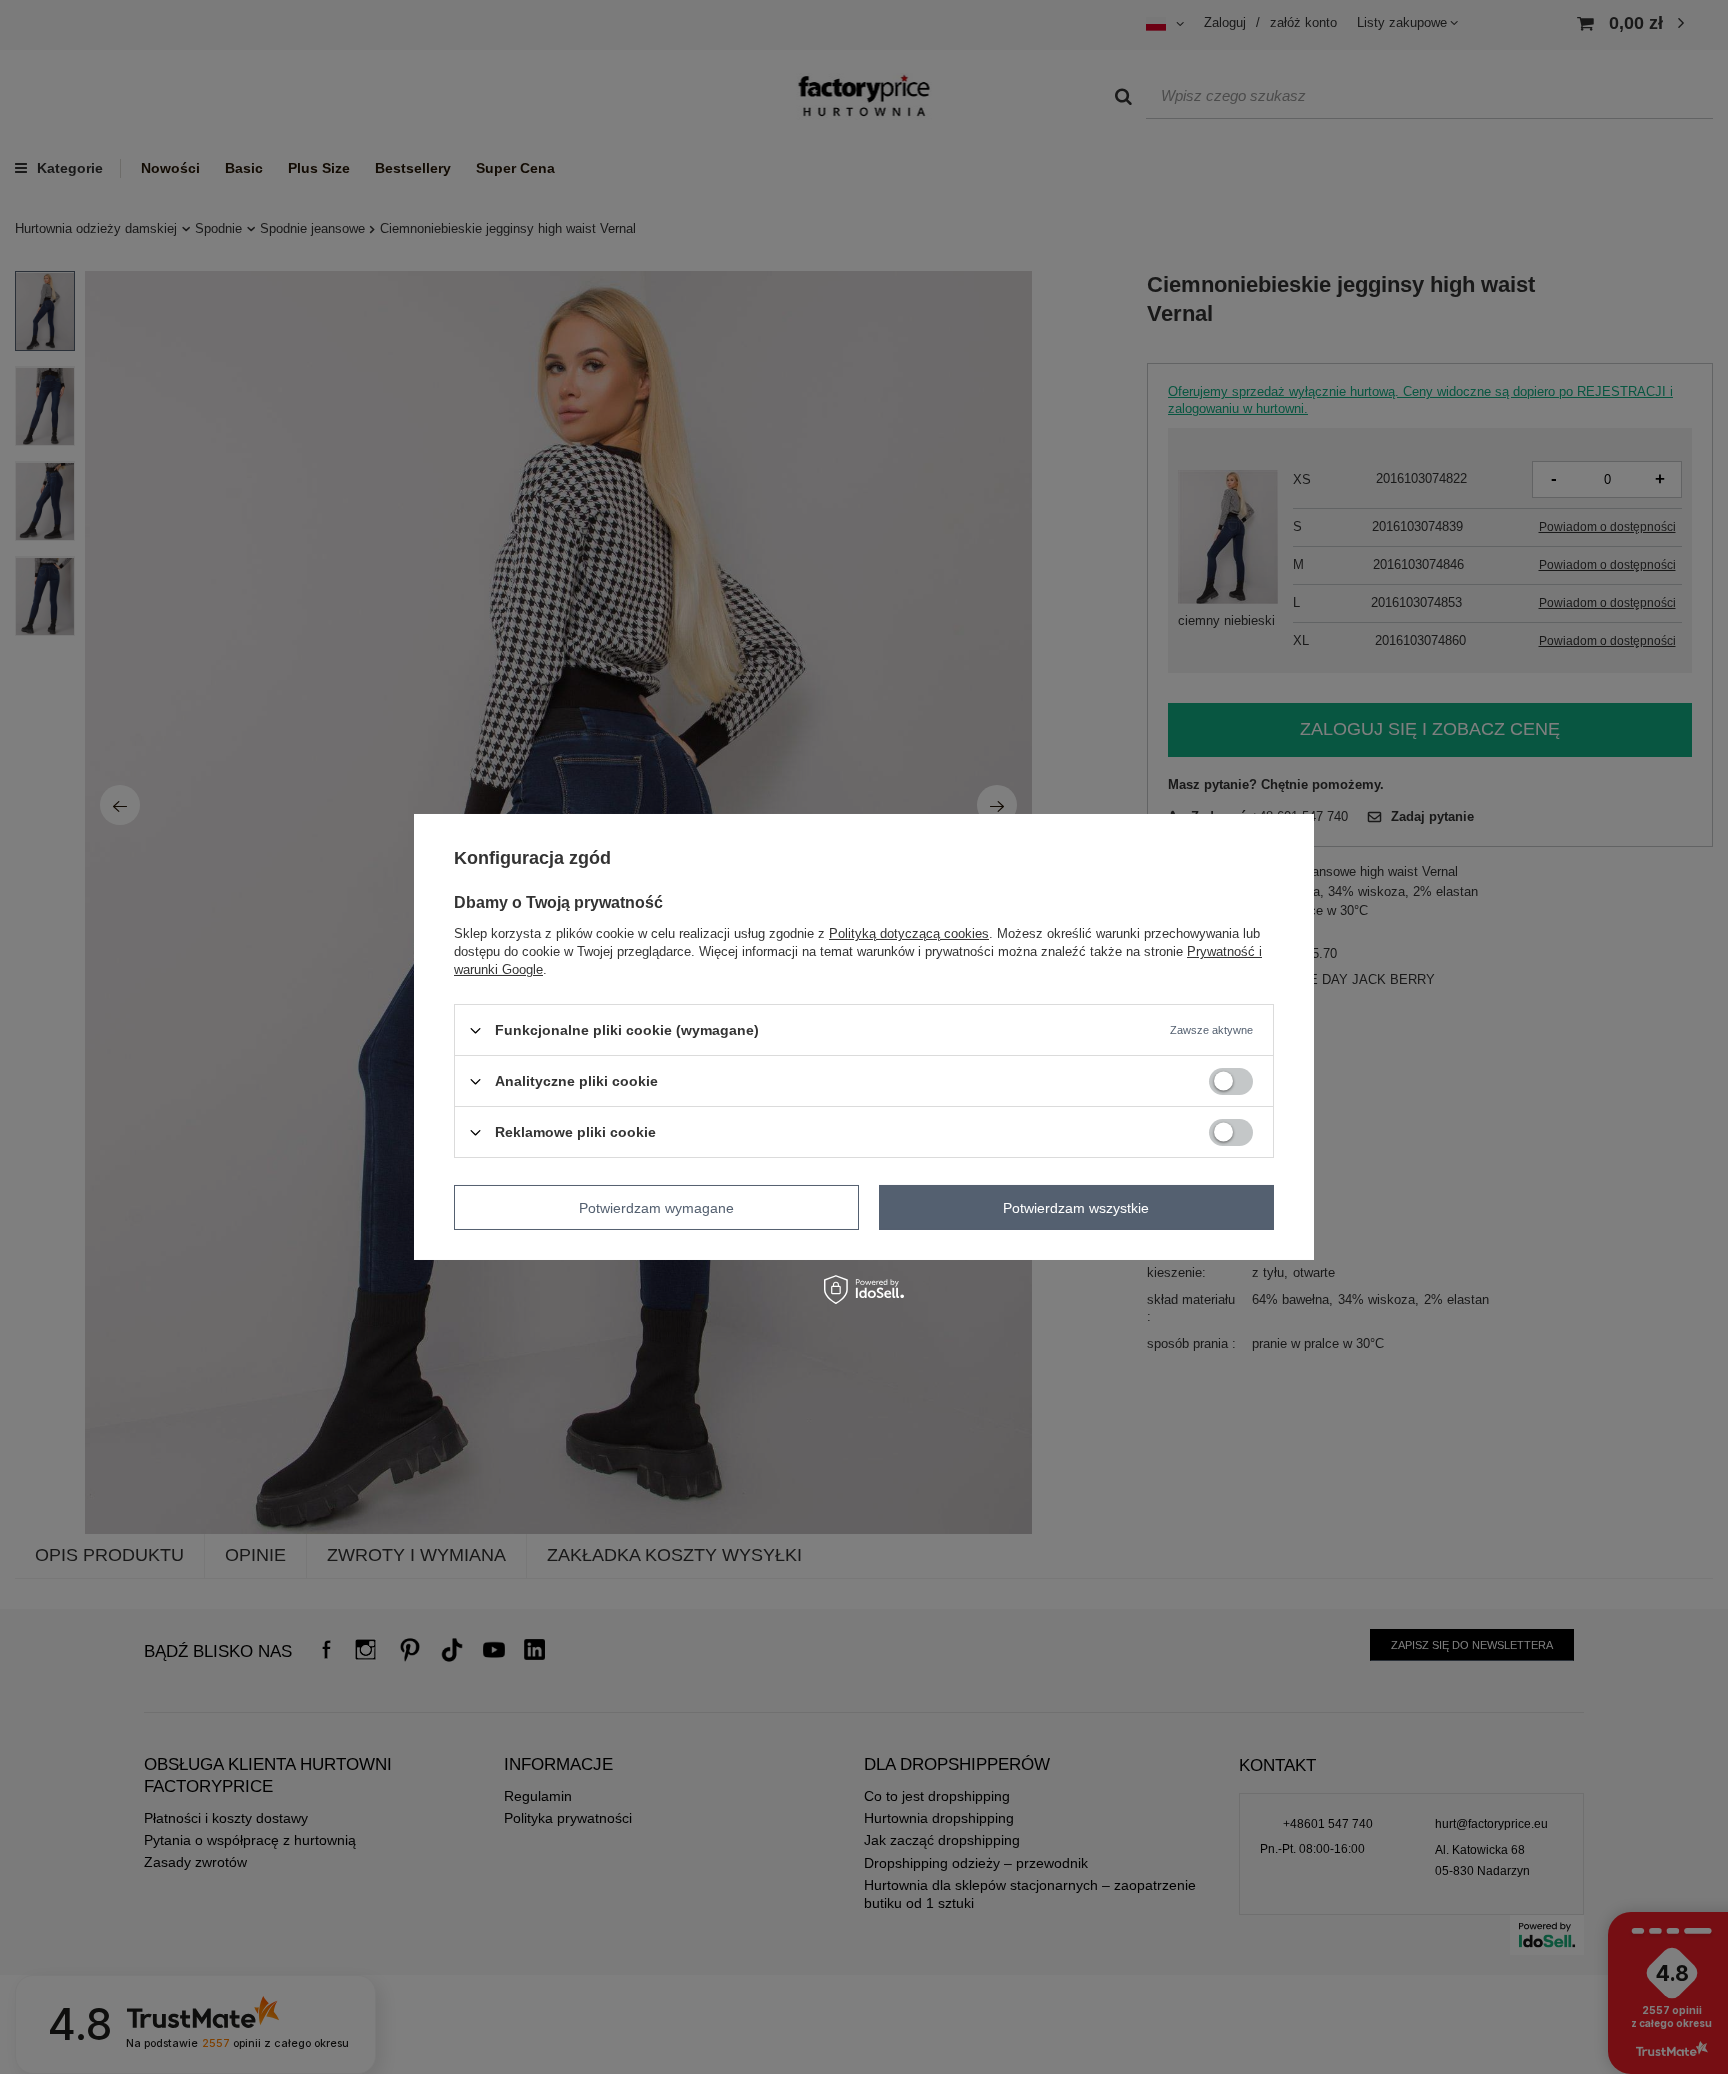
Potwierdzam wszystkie (1076, 1207)
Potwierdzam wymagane (656, 1207)
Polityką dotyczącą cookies (909, 933)
